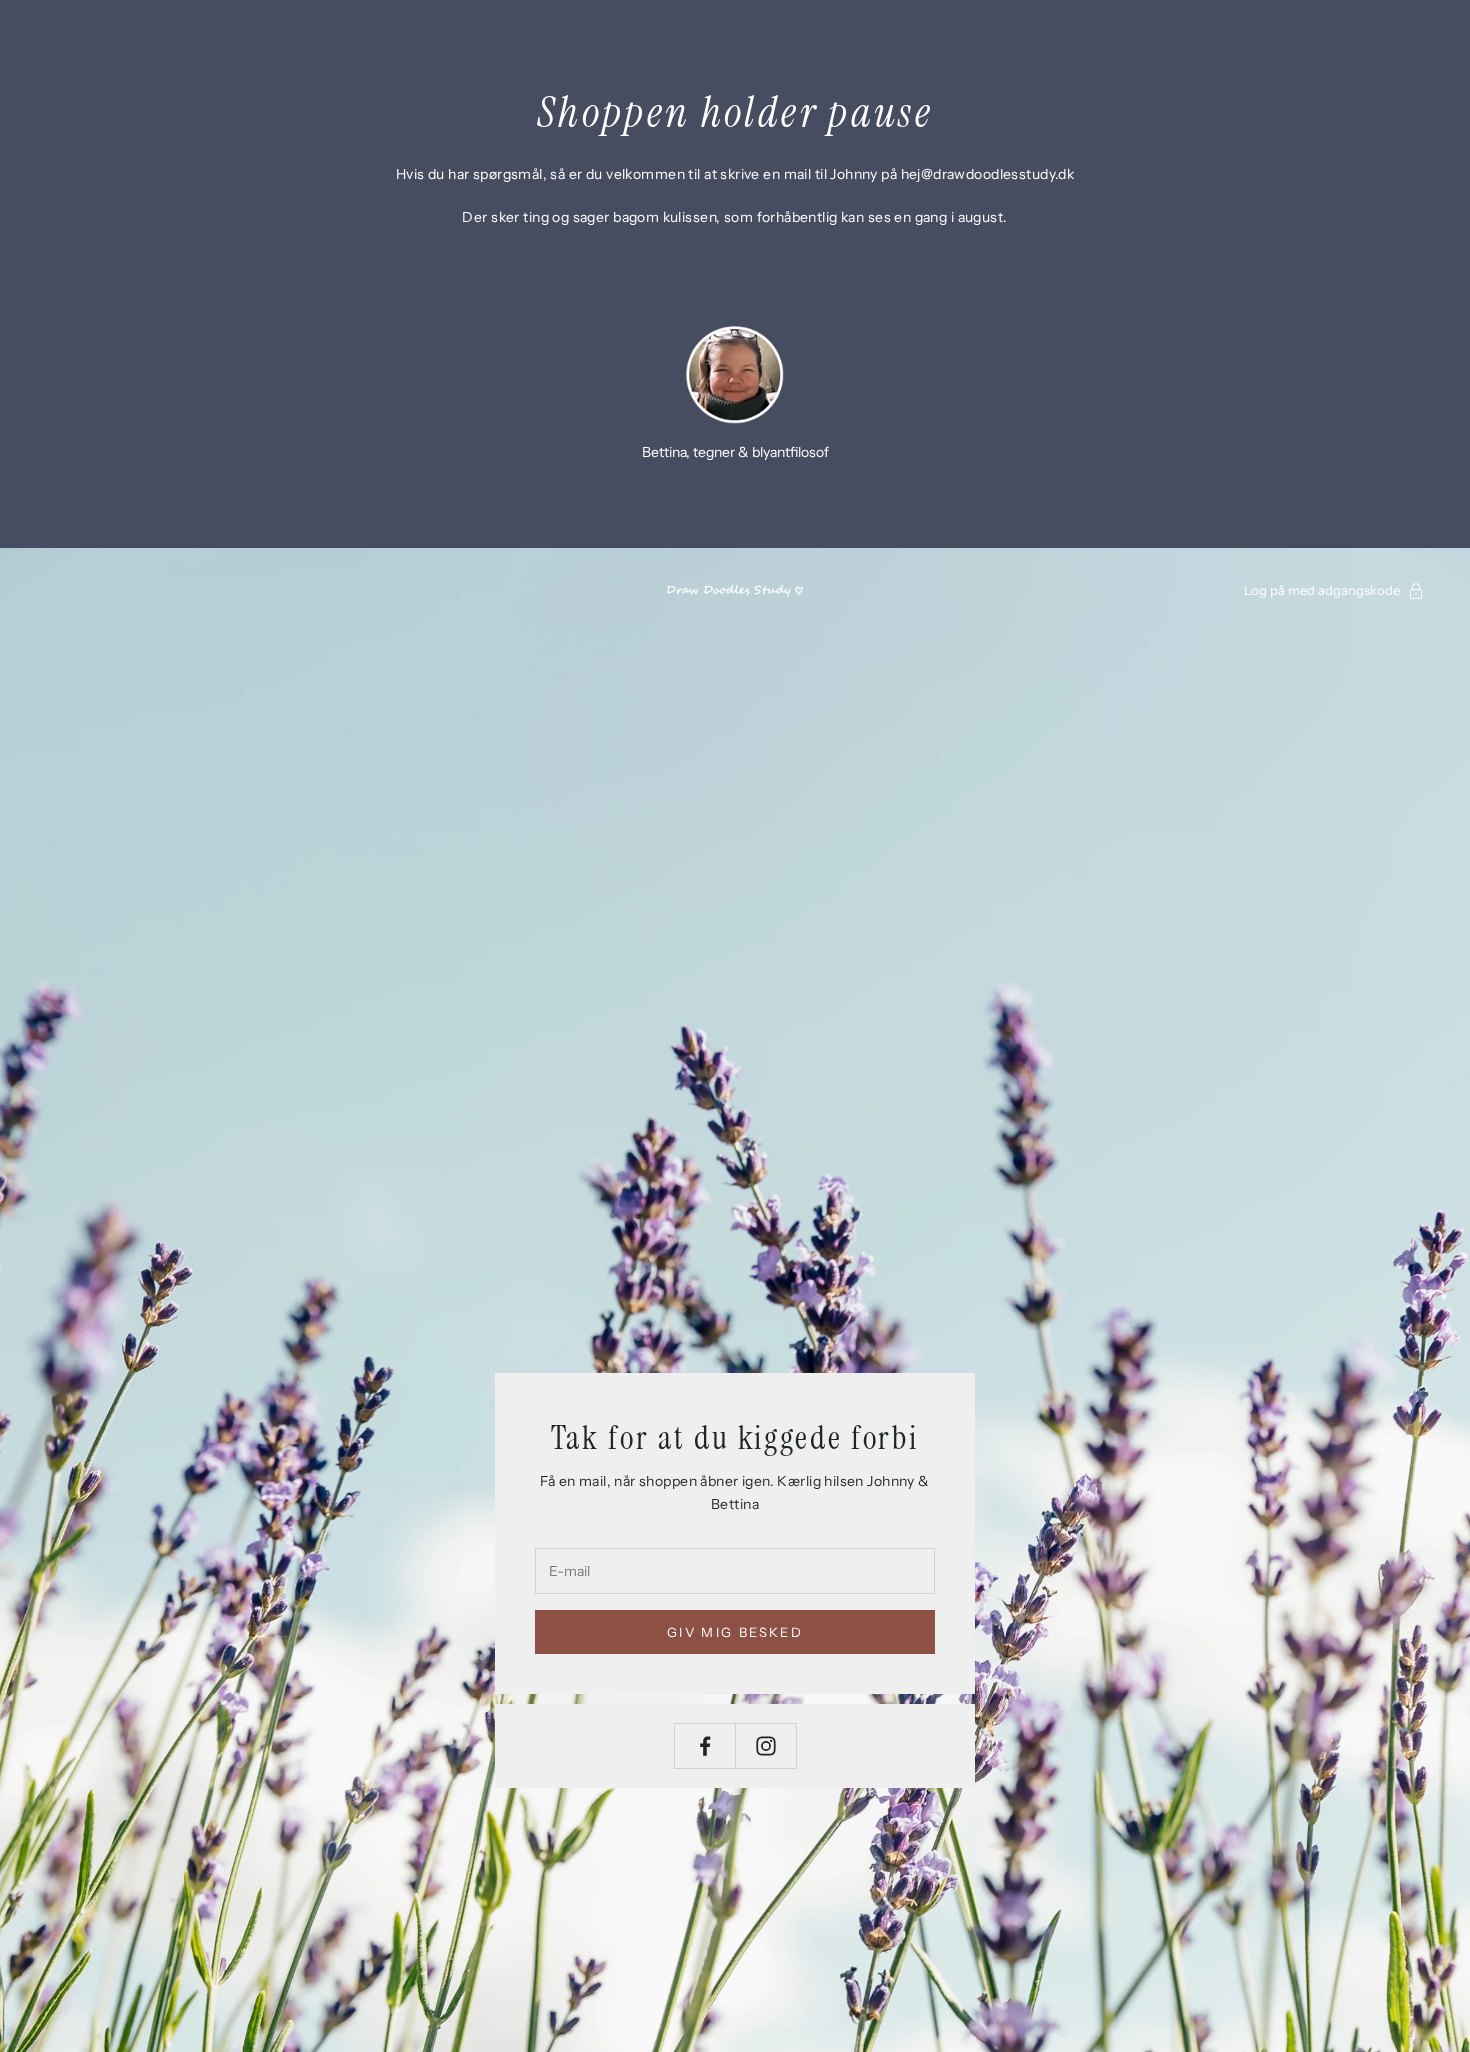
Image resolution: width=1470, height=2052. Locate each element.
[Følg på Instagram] (766, 1746)
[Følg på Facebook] (705, 1746)
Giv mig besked (735, 1632)
